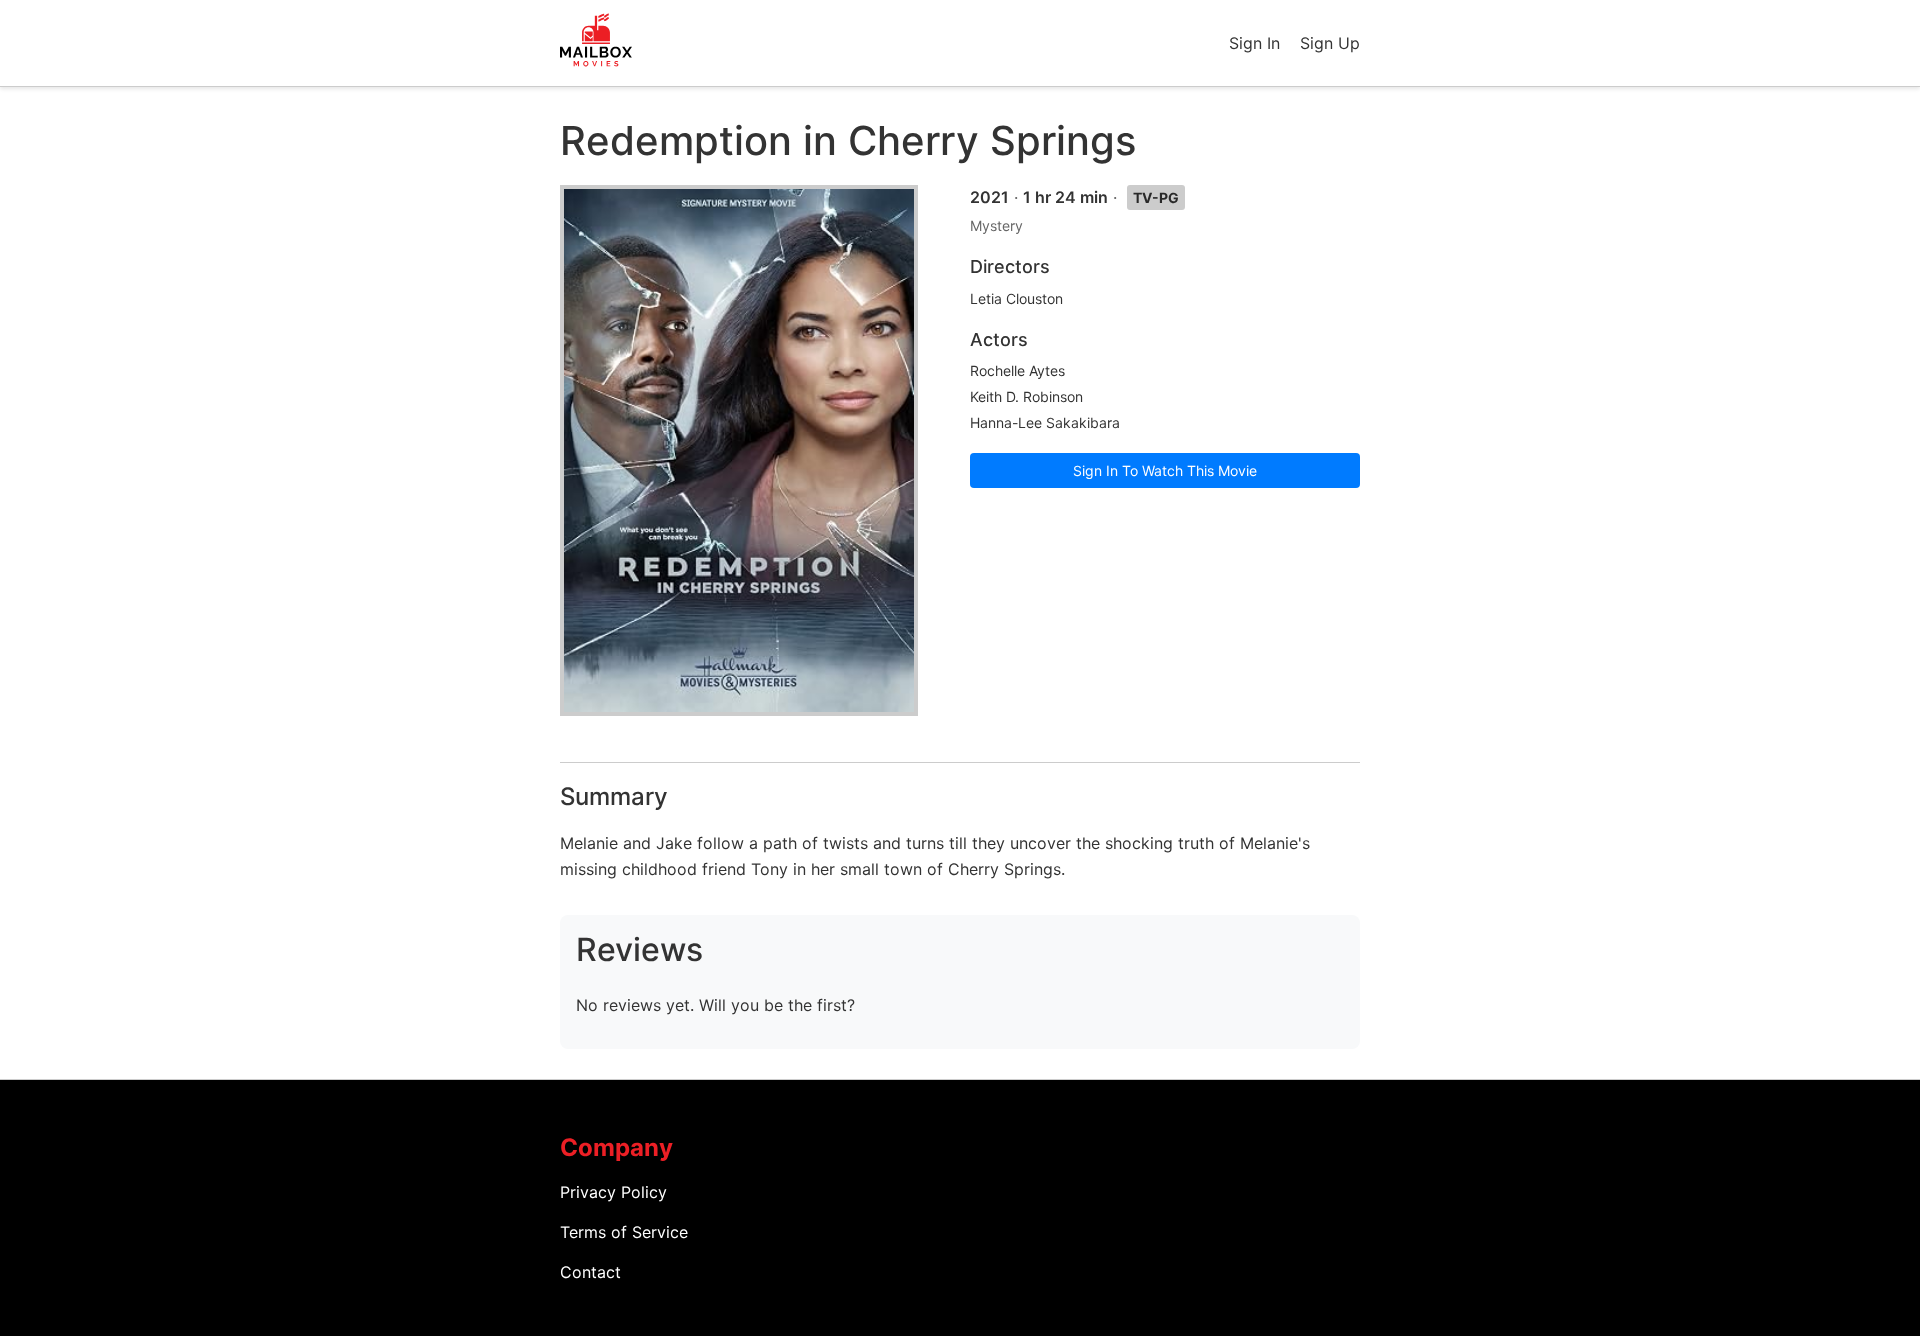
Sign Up (1330, 43)
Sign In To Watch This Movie (1165, 470)
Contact (590, 1272)
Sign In (1254, 43)
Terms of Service (624, 1232)
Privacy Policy (613, 1192)
